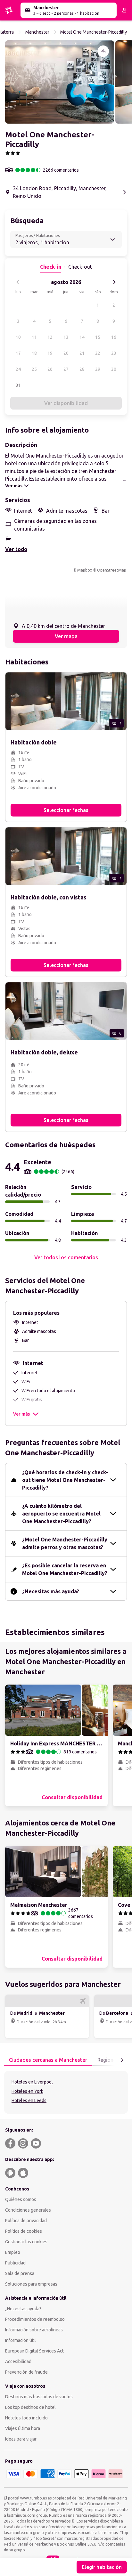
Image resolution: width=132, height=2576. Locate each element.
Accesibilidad (18, 2361)
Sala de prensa (20, 2273)
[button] (60, 82)
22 (98, 353)
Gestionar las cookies (26, 2242)
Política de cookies (24, 2231)
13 (66, 337)
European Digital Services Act (34, 2351)
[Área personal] (124, 10)
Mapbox (85, 570)
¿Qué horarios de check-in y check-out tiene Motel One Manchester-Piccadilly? (65, 1480)
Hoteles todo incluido (26, 2418)
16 (114, 337)
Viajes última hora (23, 2428)
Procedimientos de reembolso (35, 2319)
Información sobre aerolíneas (34, 2330)
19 (50, 353)
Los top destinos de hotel (30, 2407)
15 (98, 337)
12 (50, 337)
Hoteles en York (27, 2091)
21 (82, 353)
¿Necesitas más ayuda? (51, 1591)
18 (34, 353)
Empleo (13, 2252)
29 (98, 369)
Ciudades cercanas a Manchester (48, 2060)
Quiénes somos (21, 2199)
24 (18, 369)
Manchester (37, 32)
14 (82, 337)
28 (82, 369)
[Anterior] (18, 282)
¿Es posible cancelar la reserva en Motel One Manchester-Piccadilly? (65, 1569)
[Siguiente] (114, 282)
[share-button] (103, 51)
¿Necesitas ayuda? (23, 2309)
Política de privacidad (26, 2221)
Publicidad (15, 2263)
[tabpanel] (66, 2092)
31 (18, 385)
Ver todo (16, 549)
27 (66, 369)
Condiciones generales (28, 2210)
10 (18, 337)
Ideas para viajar (21, 2439)
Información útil (21, 2340)
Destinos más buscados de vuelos (39, 2397)
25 (34, 369)
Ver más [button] (21, 1414)
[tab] (48, 2060)
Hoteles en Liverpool (32, 2082)
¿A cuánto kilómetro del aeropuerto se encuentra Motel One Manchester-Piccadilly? (61, 1514)
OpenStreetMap (112, 570)
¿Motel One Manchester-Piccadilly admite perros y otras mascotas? (65, 1543)
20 (66, 353)
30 (114, 369)
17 (18, 353)
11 (34, 337)
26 (50, 369)
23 (114, 353)
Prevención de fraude (26, 2372)
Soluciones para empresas (31, 2284)
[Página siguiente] (122, 2060)
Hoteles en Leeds (29, 2101)
